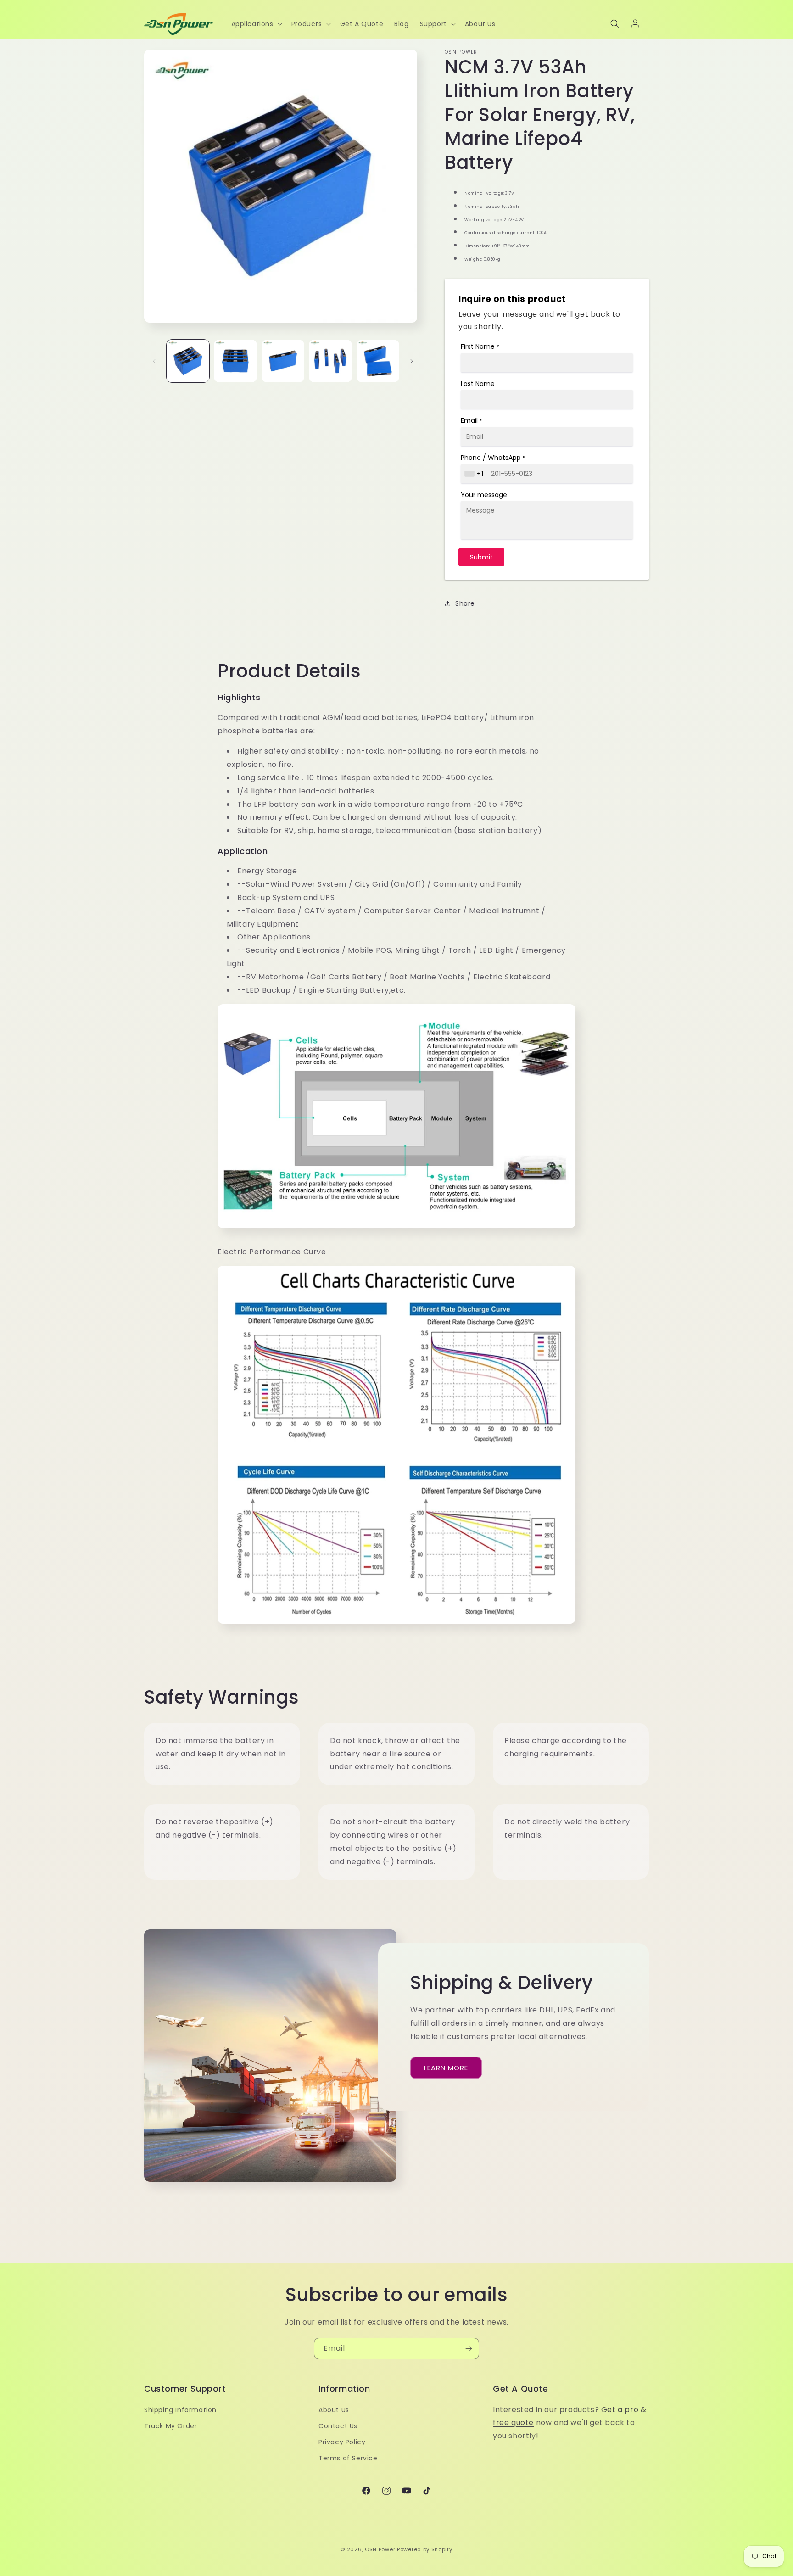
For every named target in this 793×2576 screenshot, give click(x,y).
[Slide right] (412, 361)
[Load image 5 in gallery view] (378, 361)
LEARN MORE (446, 2068)
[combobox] (475, 474)
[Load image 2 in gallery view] (235, 361)
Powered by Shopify (425, 2549)
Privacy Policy (342, 2442)
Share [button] (465, 603)
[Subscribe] (469, 2349)
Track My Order (170, 2426)
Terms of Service (348, 2458)
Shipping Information (180, 2410)
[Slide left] (154, 361)
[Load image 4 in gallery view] (330, 361)
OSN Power (380, 2549)
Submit (481, 557)
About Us (334, 2410)
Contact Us (338, 2426)
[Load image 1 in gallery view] (188, 361)
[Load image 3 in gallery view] (283, 361)
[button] (256, 24)
